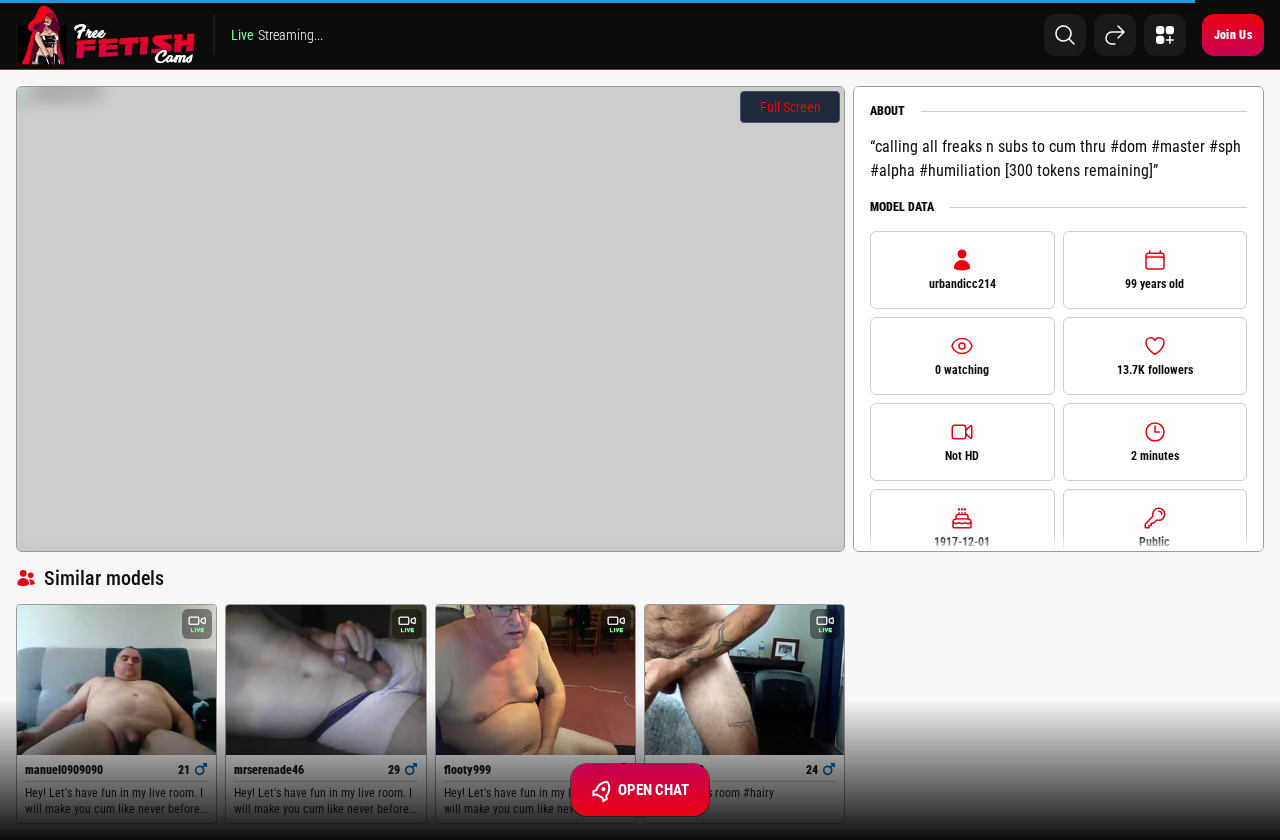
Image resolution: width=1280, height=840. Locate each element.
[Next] (1115, 35)
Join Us (1233, 35)
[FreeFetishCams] (106, 35)
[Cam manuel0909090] (116, 679)
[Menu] (1165, 35)
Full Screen (790, 107)
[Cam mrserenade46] (325, 679)
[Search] (1065, 35)
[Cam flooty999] (535, 679)
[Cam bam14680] (744, 680)
